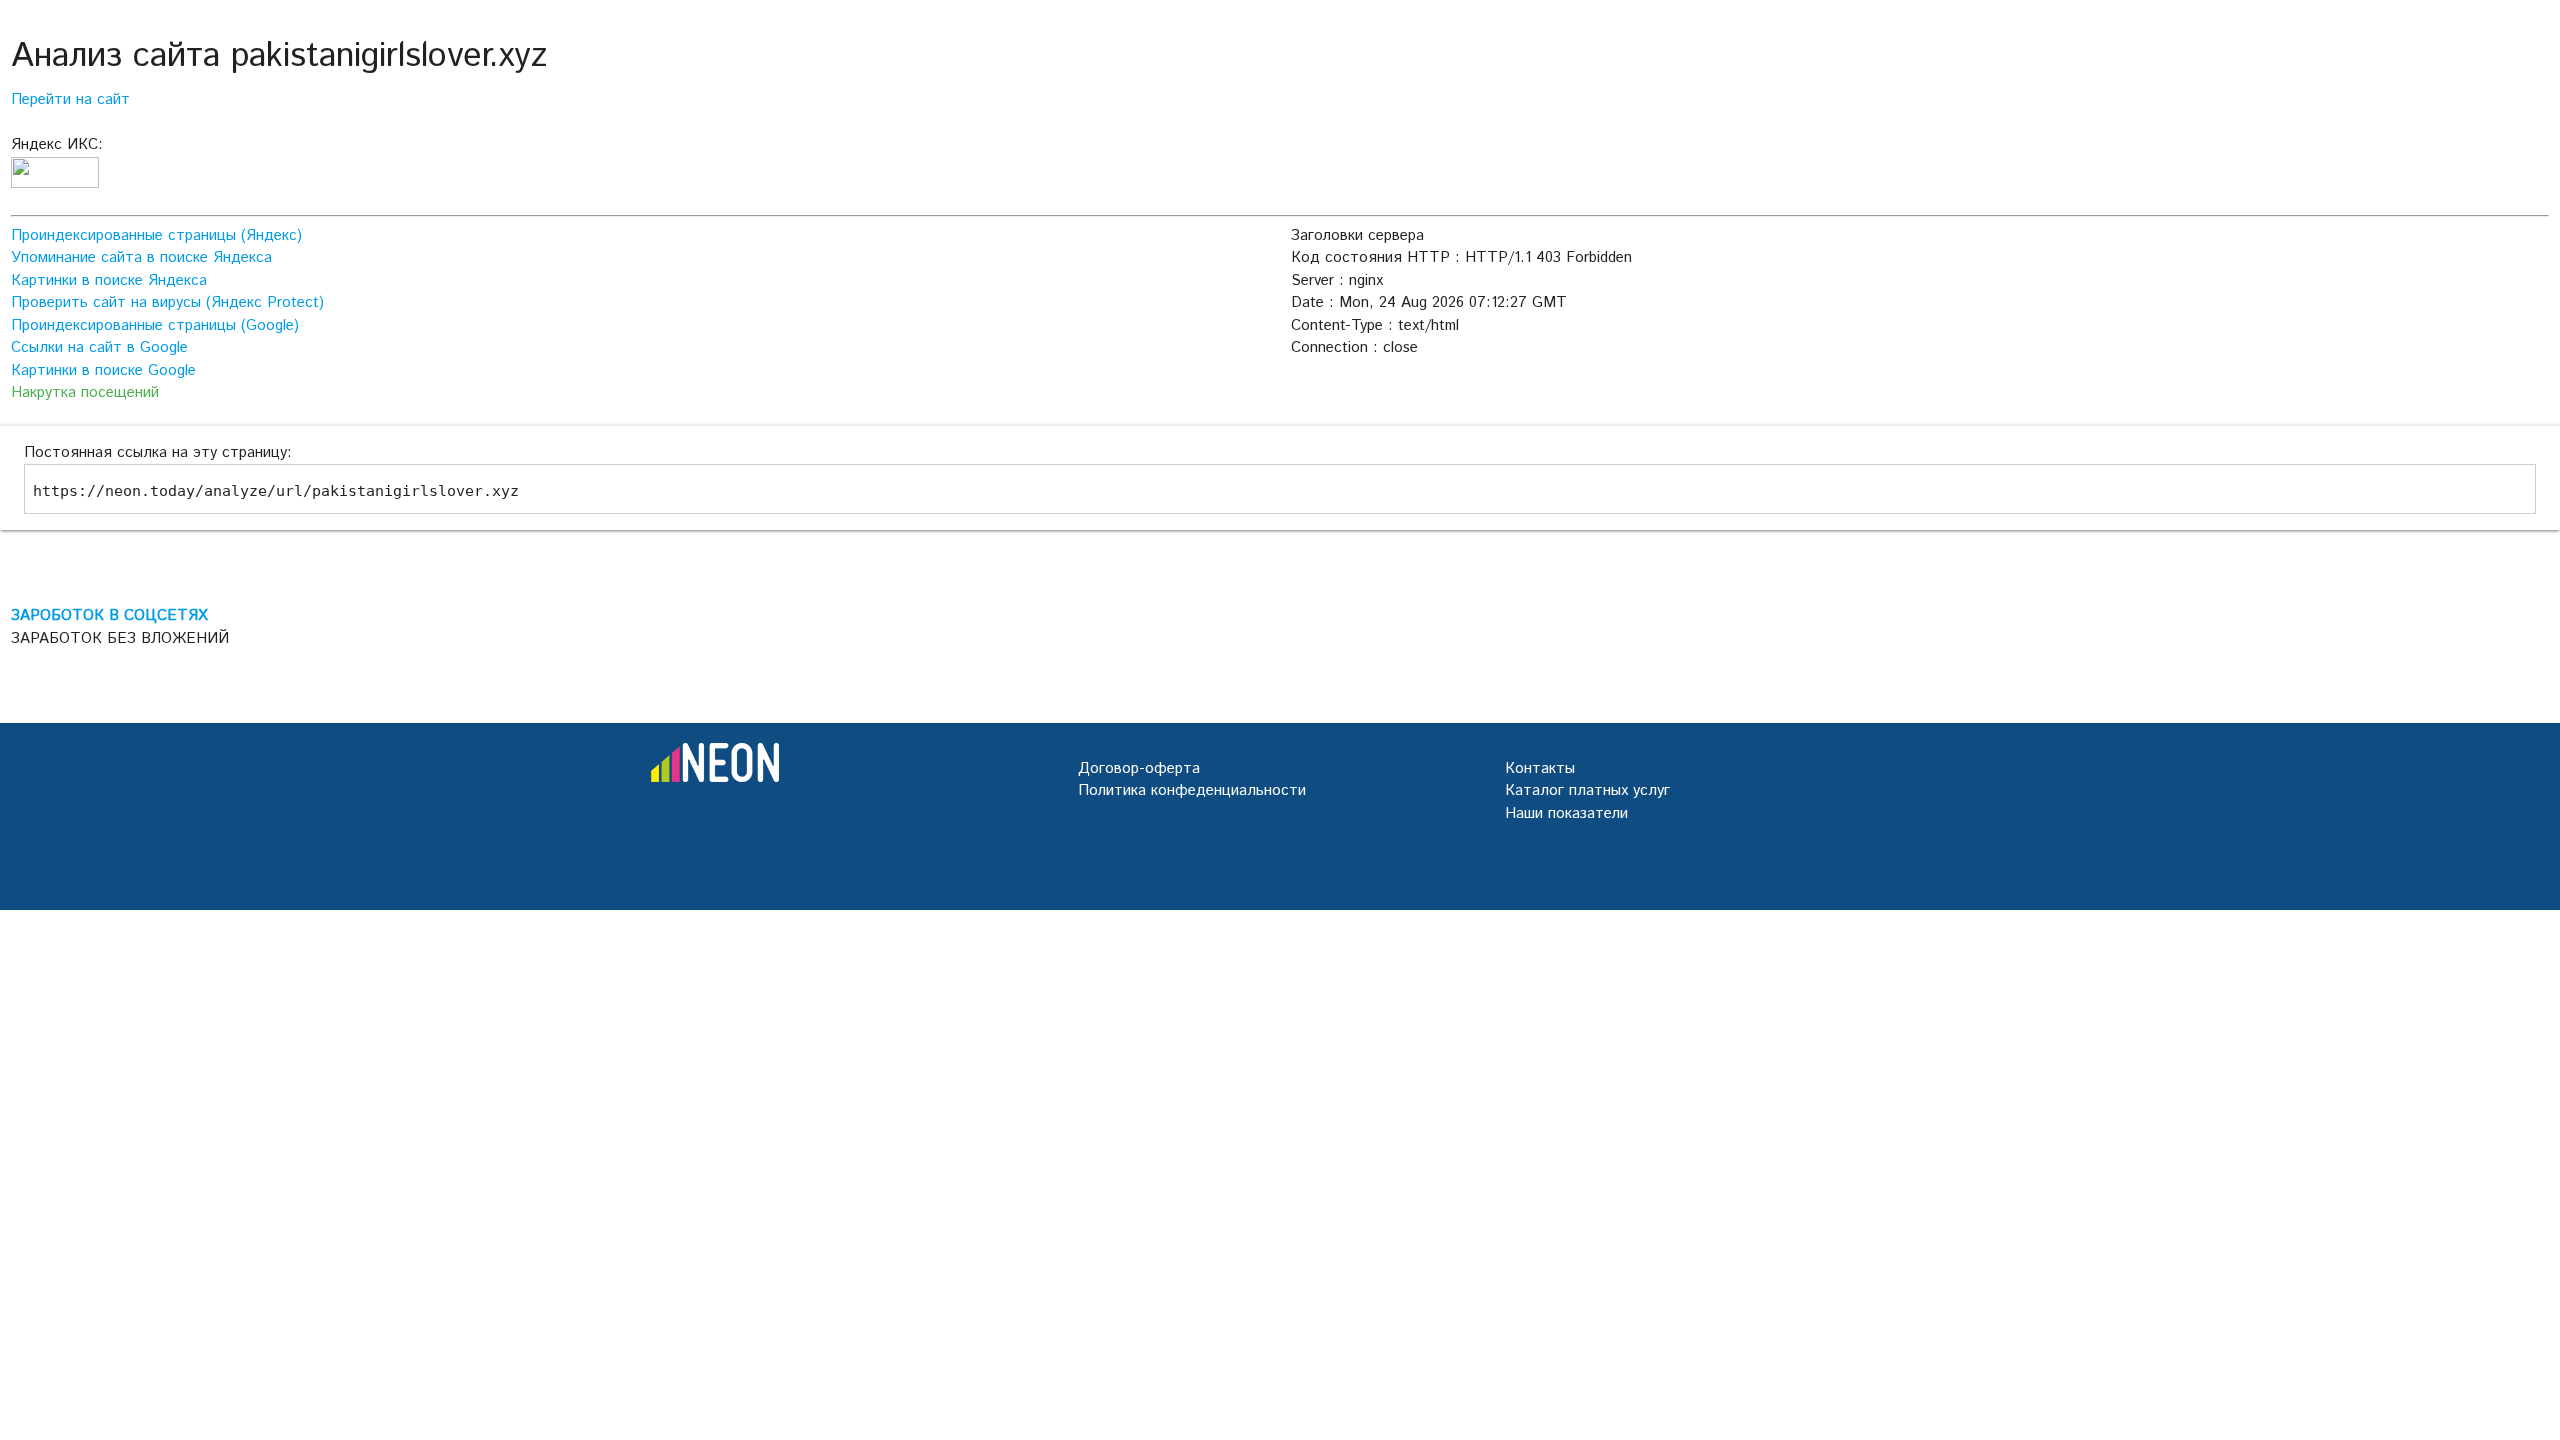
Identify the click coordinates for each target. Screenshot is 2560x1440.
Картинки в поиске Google (103, 370)
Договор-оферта (1139, 768)
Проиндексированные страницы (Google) (155, 325)
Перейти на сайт (70, 99)
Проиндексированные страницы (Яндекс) (156, 235)
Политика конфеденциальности (1192, 790)
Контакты (1540, 768)
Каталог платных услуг (1587, 790)
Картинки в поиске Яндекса (109, 280)
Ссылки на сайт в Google (99, 347)
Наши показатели (1566, 813)
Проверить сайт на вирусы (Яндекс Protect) (167, 302)
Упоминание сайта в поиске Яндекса (141, 257)
